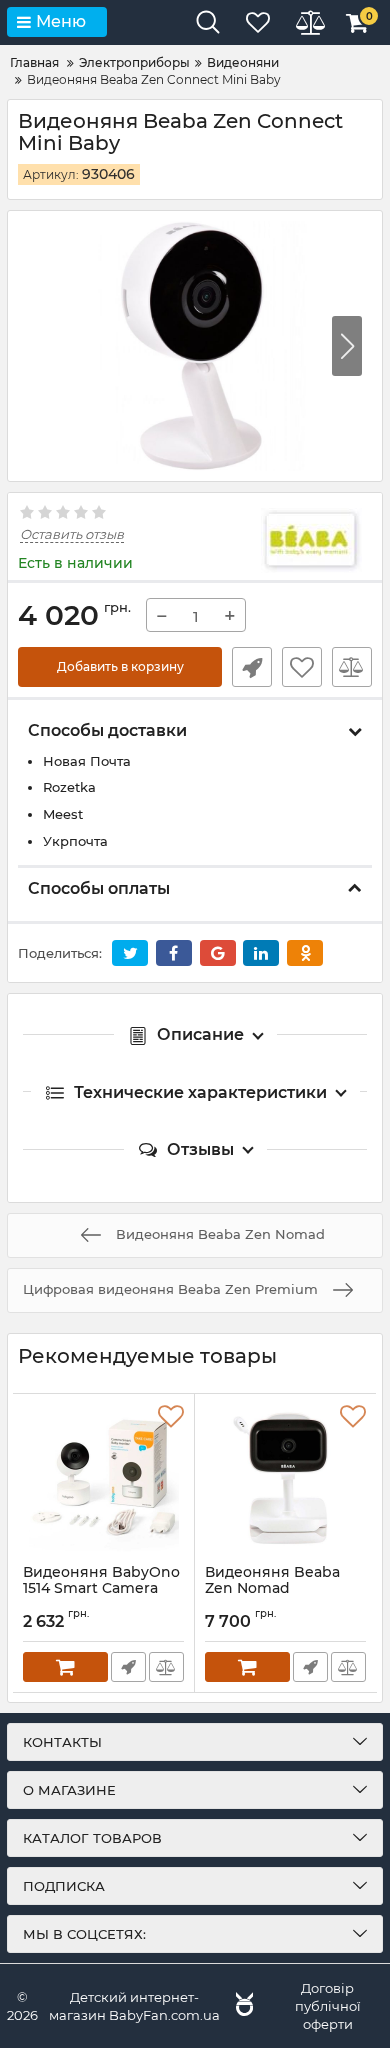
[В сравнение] (352, 667)
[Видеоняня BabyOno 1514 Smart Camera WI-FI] (103, 1479)
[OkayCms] (242, 2006)
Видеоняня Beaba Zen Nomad (272, 1590)
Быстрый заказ (252, 667)
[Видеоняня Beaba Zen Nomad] (285, 1479)
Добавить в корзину (120, 666)
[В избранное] (302, 667)
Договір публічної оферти (328, 2006)
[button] (347, 346)
